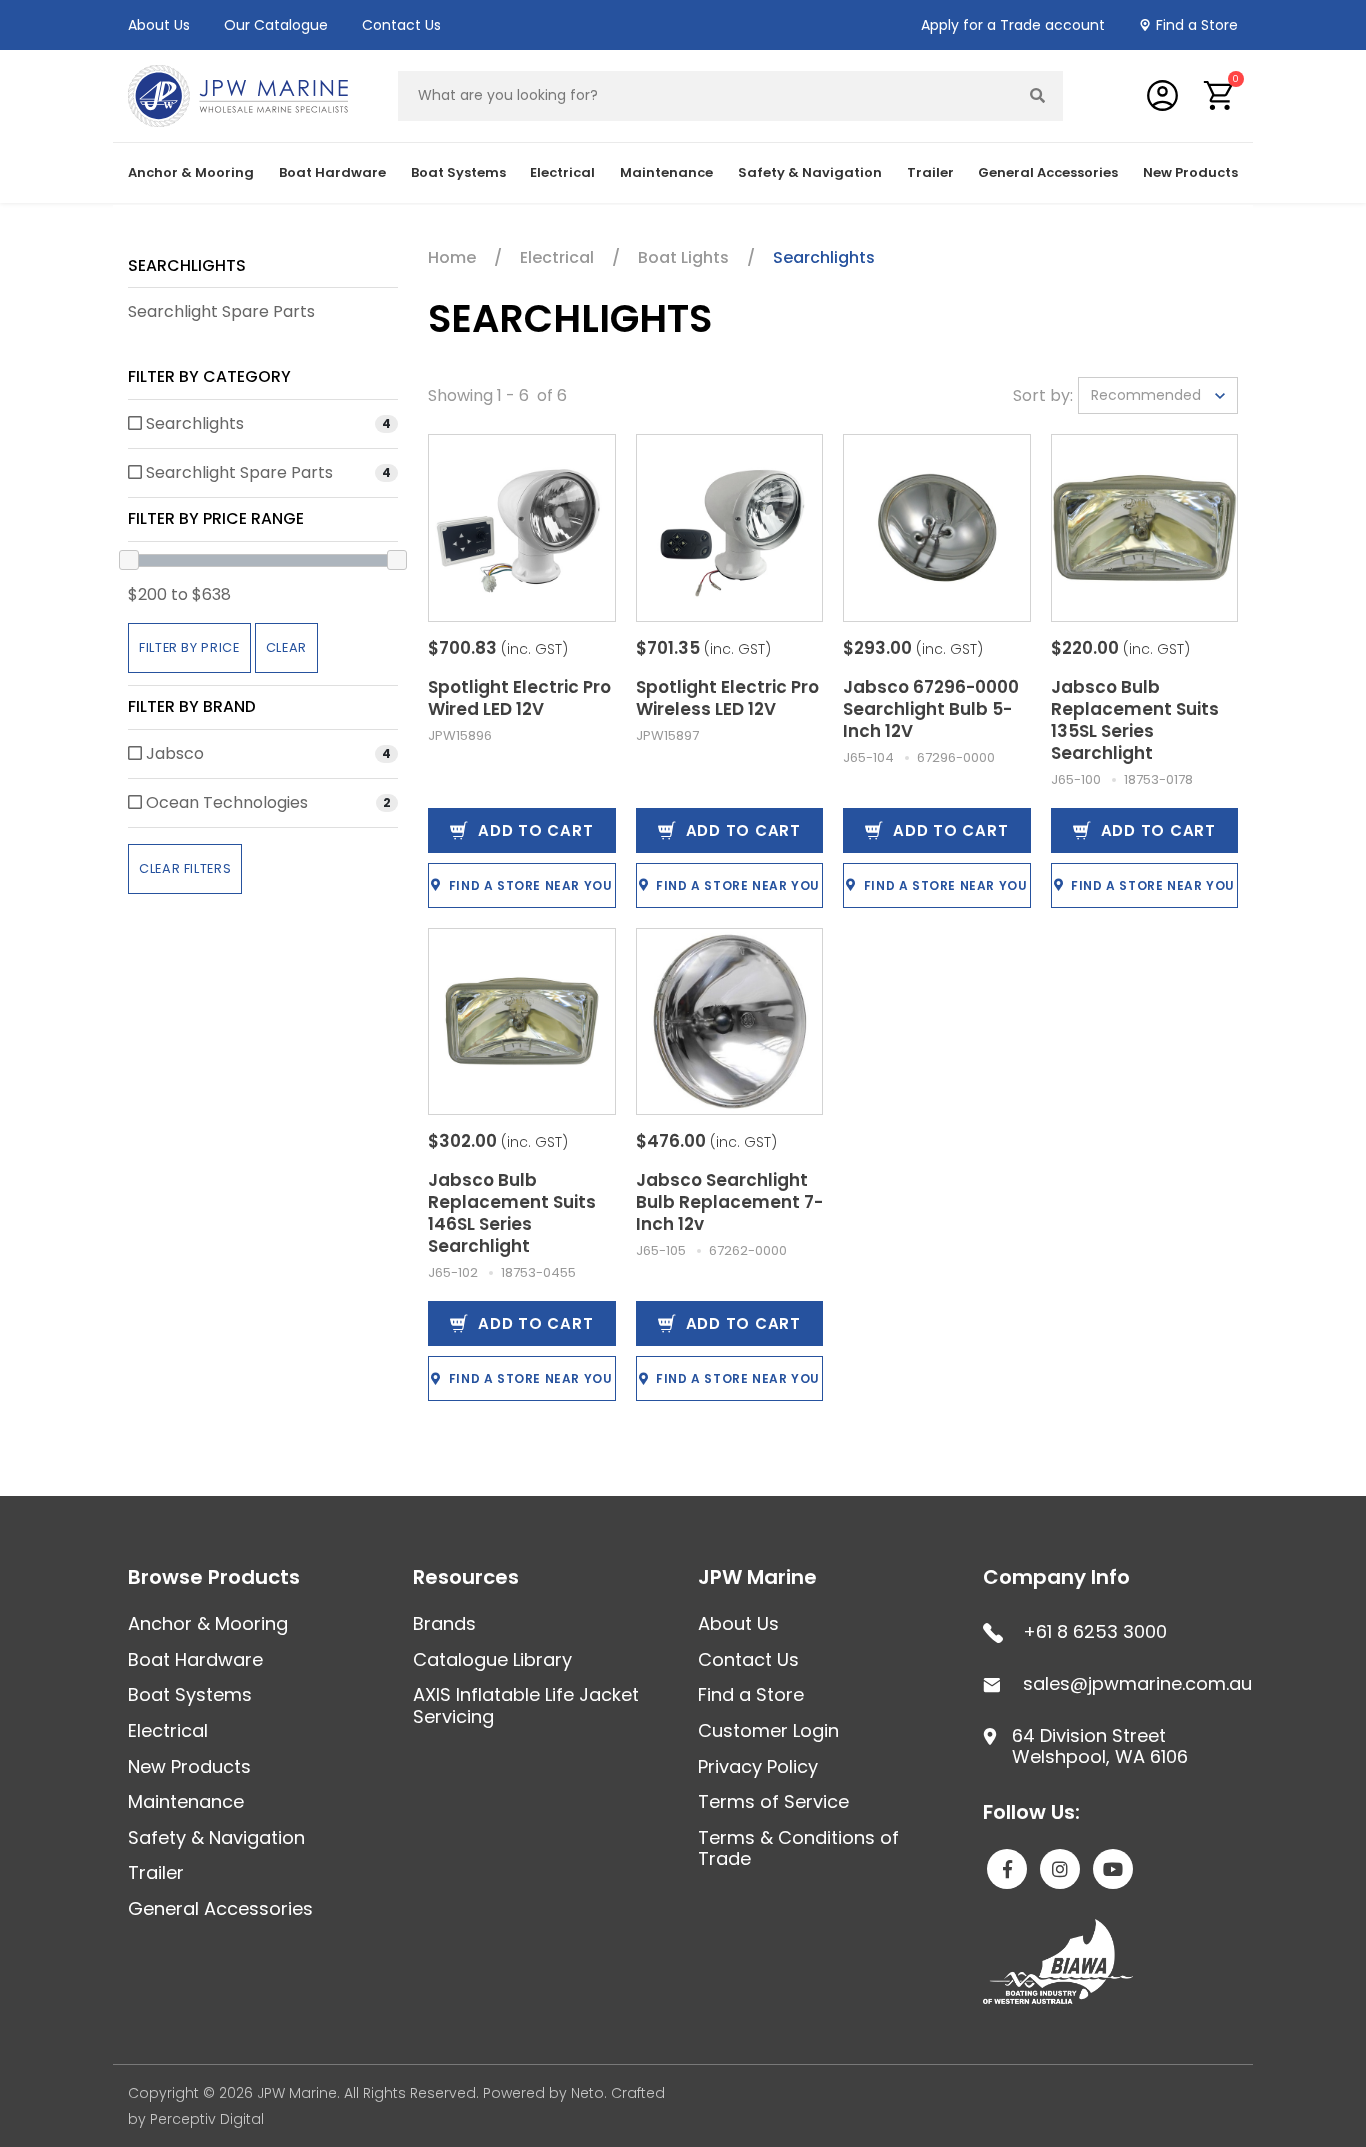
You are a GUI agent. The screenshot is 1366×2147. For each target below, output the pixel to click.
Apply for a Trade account (1013, 25)
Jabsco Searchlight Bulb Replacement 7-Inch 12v (729, 1202)
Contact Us (401, 25)
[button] (1219, 95)
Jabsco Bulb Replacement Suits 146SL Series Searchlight (512, 1213)
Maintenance (186, 1801)
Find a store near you (531, 885)
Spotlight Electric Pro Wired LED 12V (519, 698)
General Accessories (220, 1908)
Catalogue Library (492, 1659)
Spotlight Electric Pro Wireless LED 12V (727, 698)
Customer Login (768, 1730)
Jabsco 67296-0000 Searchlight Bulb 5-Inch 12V (931, 709)
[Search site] (1038, 96)
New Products (1190, 172)
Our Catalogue (276, 25)
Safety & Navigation (216, 1837)
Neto (587, 2093)
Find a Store (1197, 25)
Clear (286, 647)
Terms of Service (773, 1801)
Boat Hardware (195, 1659)
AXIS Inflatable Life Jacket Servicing (526, 1705)
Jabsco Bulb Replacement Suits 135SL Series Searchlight (1135, 720)
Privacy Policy (758, 1766)
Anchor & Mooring (208, 1623)
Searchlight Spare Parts (221, 311)
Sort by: (1043, 395)
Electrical (168, 1730)
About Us (159, 25)
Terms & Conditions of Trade (798, 1848)
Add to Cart (535, 830)
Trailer (156, 1872)
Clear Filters (185, 868)
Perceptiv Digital (207, 2119)
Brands (444, 1623)
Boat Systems (190, 1694)
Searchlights (187, 265)
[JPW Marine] (238, 94)
